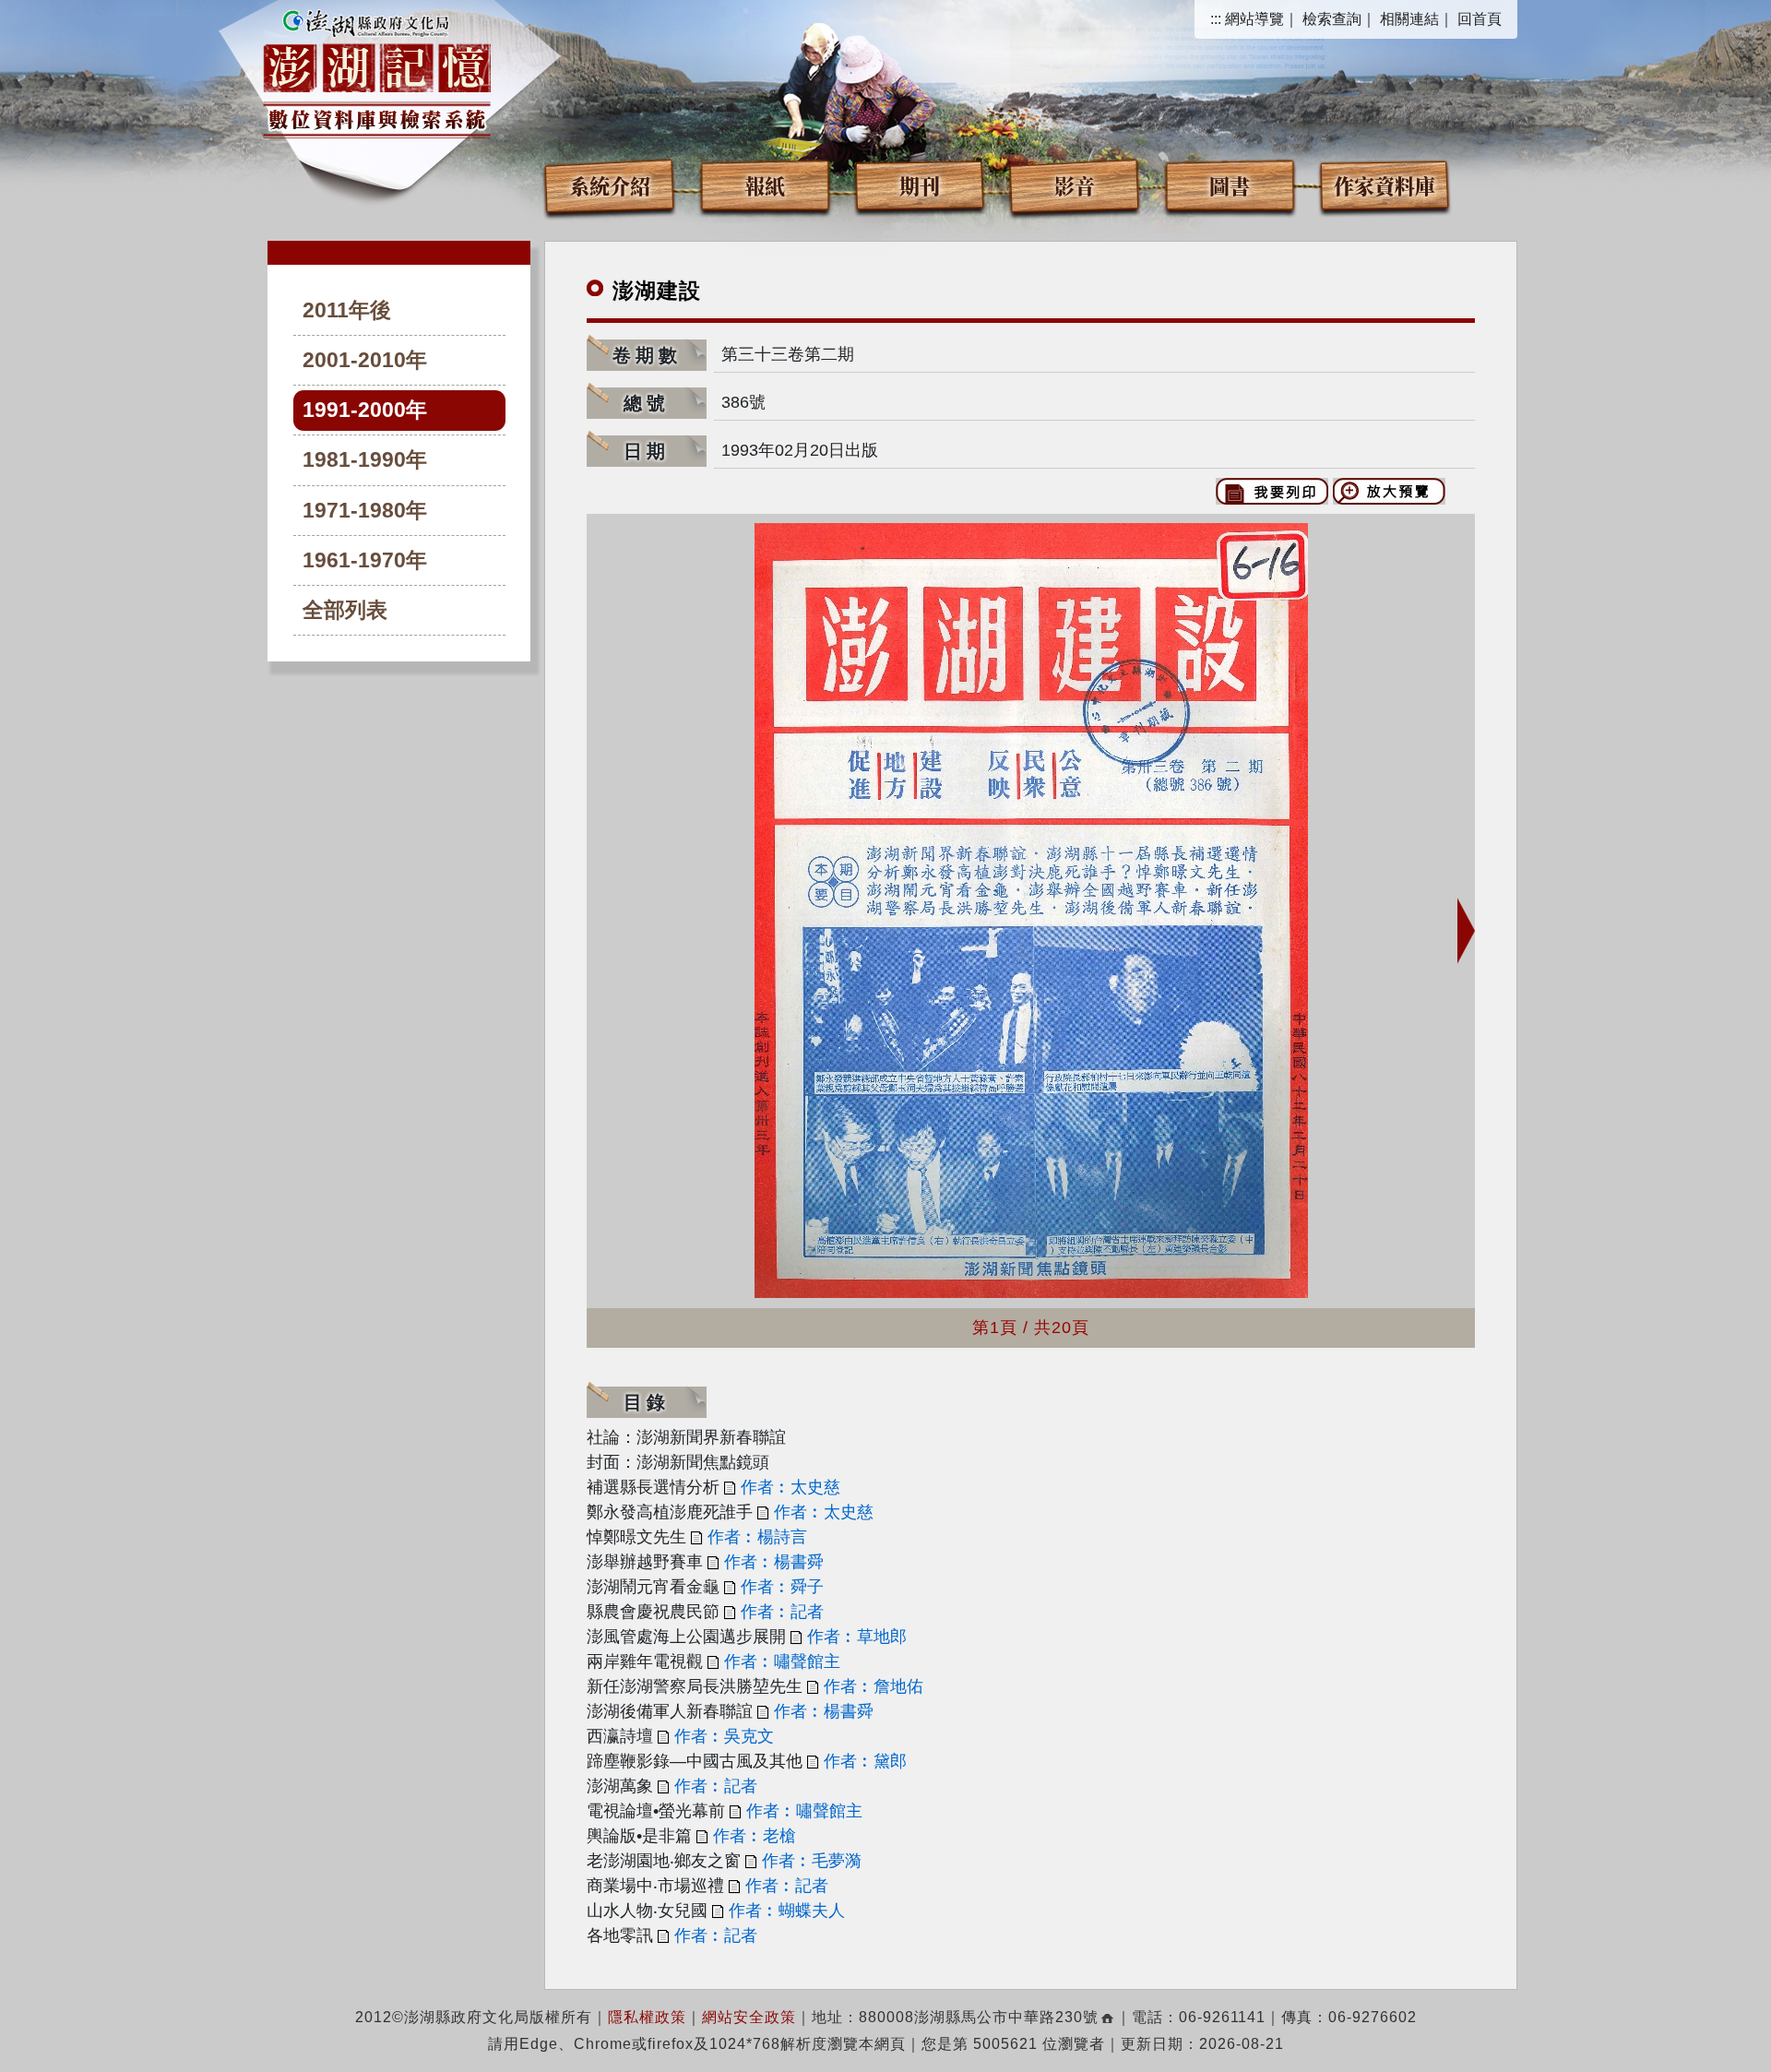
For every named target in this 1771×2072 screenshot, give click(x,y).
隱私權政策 (647, 2017)
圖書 (1230, 185)
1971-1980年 (365, 511)
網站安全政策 (749, 2017)
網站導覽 (1254, 19)
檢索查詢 (1332, 19)
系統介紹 (610, 185)
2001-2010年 (365, 360)
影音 (1075, 185)
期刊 (920, 185)
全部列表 (345, 610)
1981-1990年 (365, 460)
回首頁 (1480, 19)
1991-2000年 (365, 410)
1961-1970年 (365, 560)
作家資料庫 (1385, 185)
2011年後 (347, 310)
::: (1216, 19)
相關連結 (1409, 19)
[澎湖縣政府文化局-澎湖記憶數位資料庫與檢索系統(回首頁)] (377, 71)
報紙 (765, 185)
